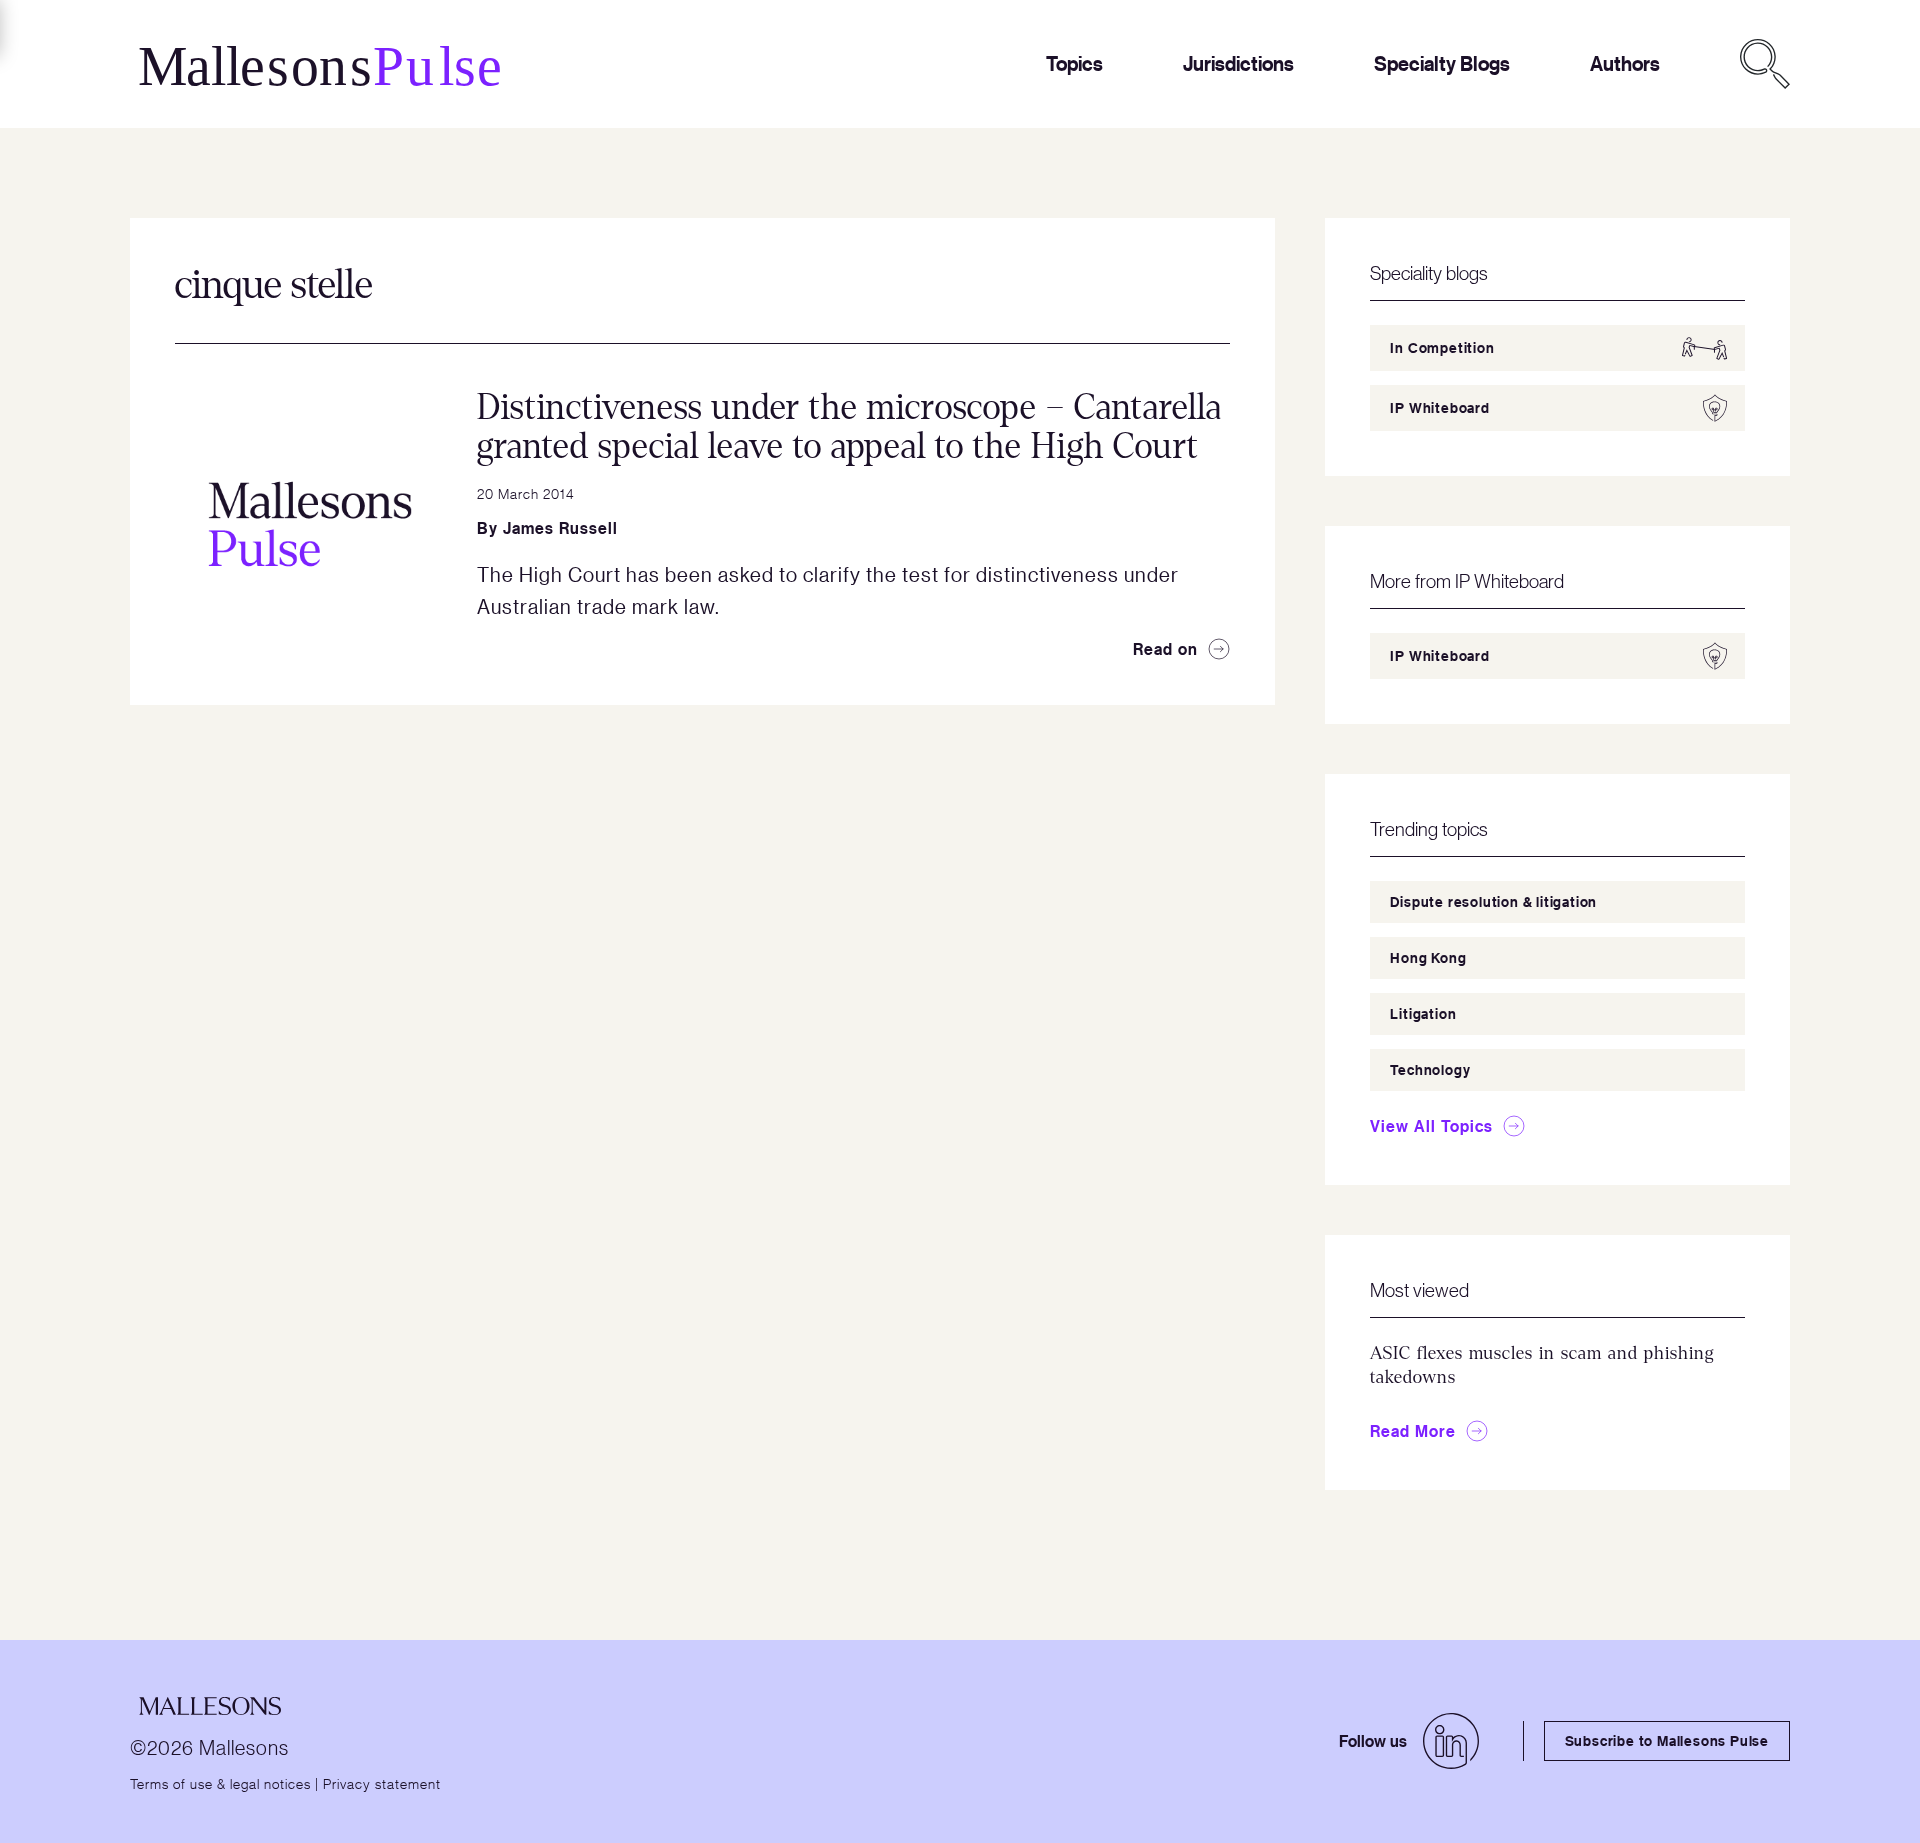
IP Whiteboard (1439, 407)
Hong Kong (1428, 957)
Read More (1413, 1431)
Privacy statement (382, 1783)
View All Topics (1431, 1126)
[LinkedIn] (1451, 1741)
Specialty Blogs (1442, 63)
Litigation (1423, 1013)
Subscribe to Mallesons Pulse (1667, 1740)
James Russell (560, 528)
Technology (1430, 1069)
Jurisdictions (1238, 63)
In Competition (1442, 347)
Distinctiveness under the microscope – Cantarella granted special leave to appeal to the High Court (849, 427)
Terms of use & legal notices (220, 1783)
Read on (1165, 649)
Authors (1625, 63)
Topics (1074, 63)
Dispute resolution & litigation (1493, 901)
